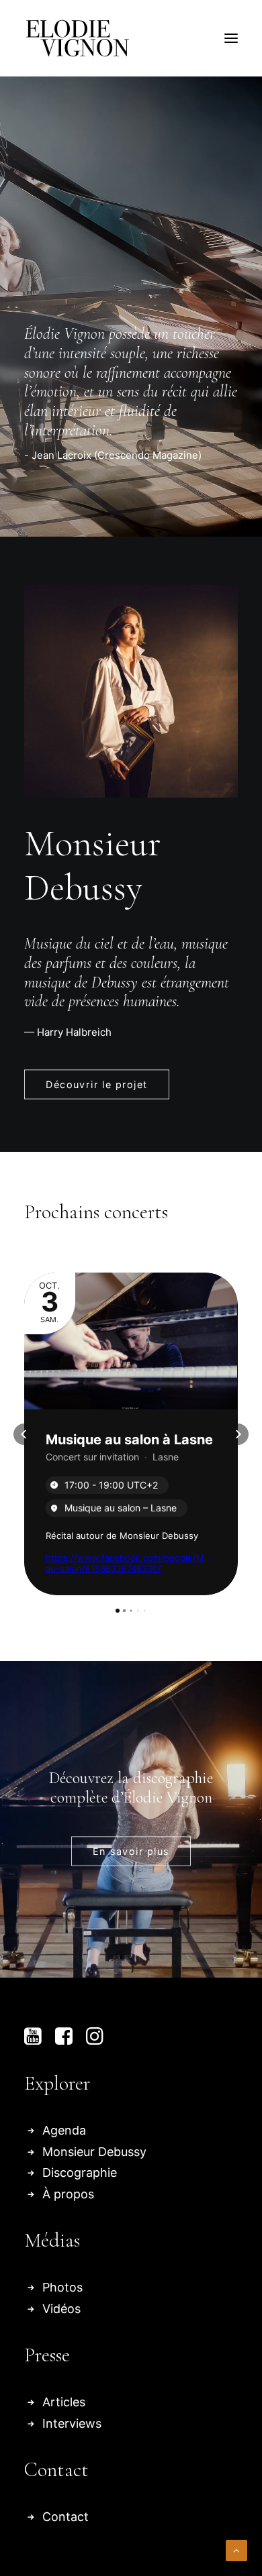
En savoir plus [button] (131, 1851)
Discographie (80, 2172)
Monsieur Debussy (94, 2152)
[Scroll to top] (236, 2550)
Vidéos (61, 2309)
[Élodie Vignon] (78, 38)
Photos (62, 2287)
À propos (68, 2194)
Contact (65, 2517)
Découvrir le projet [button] (97, 1085)
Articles (64, 2402)
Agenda (64, 2130)
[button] (231, 38)
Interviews (72, 2423)
